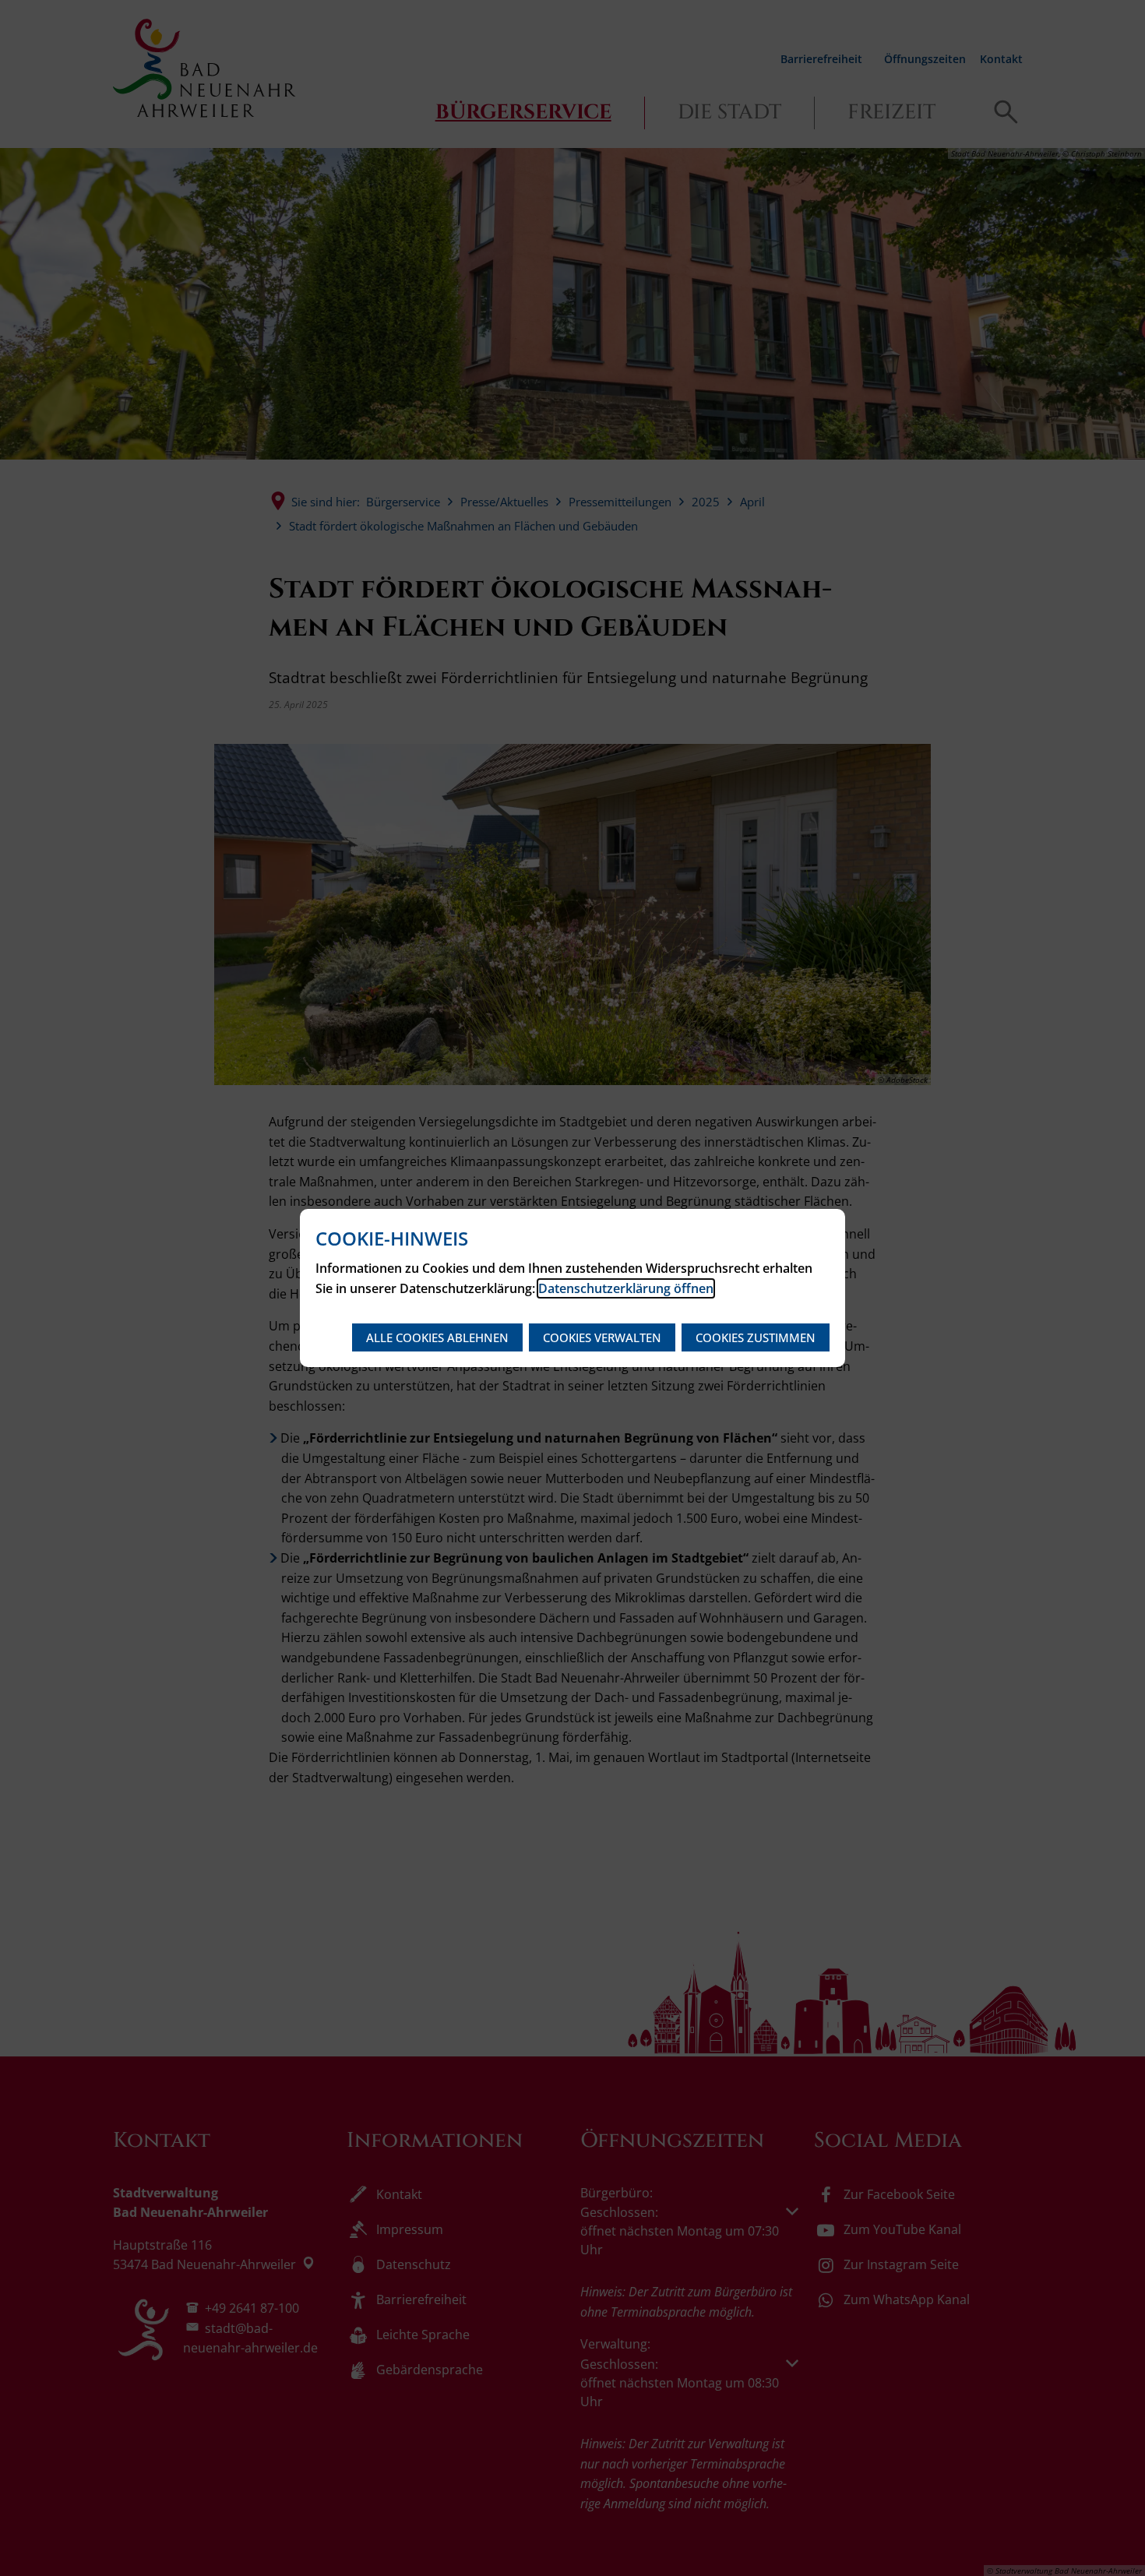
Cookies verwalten (602, 1337)
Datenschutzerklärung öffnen (626, 1288)
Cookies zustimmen (756, 1337)
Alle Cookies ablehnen (437, 1337)
